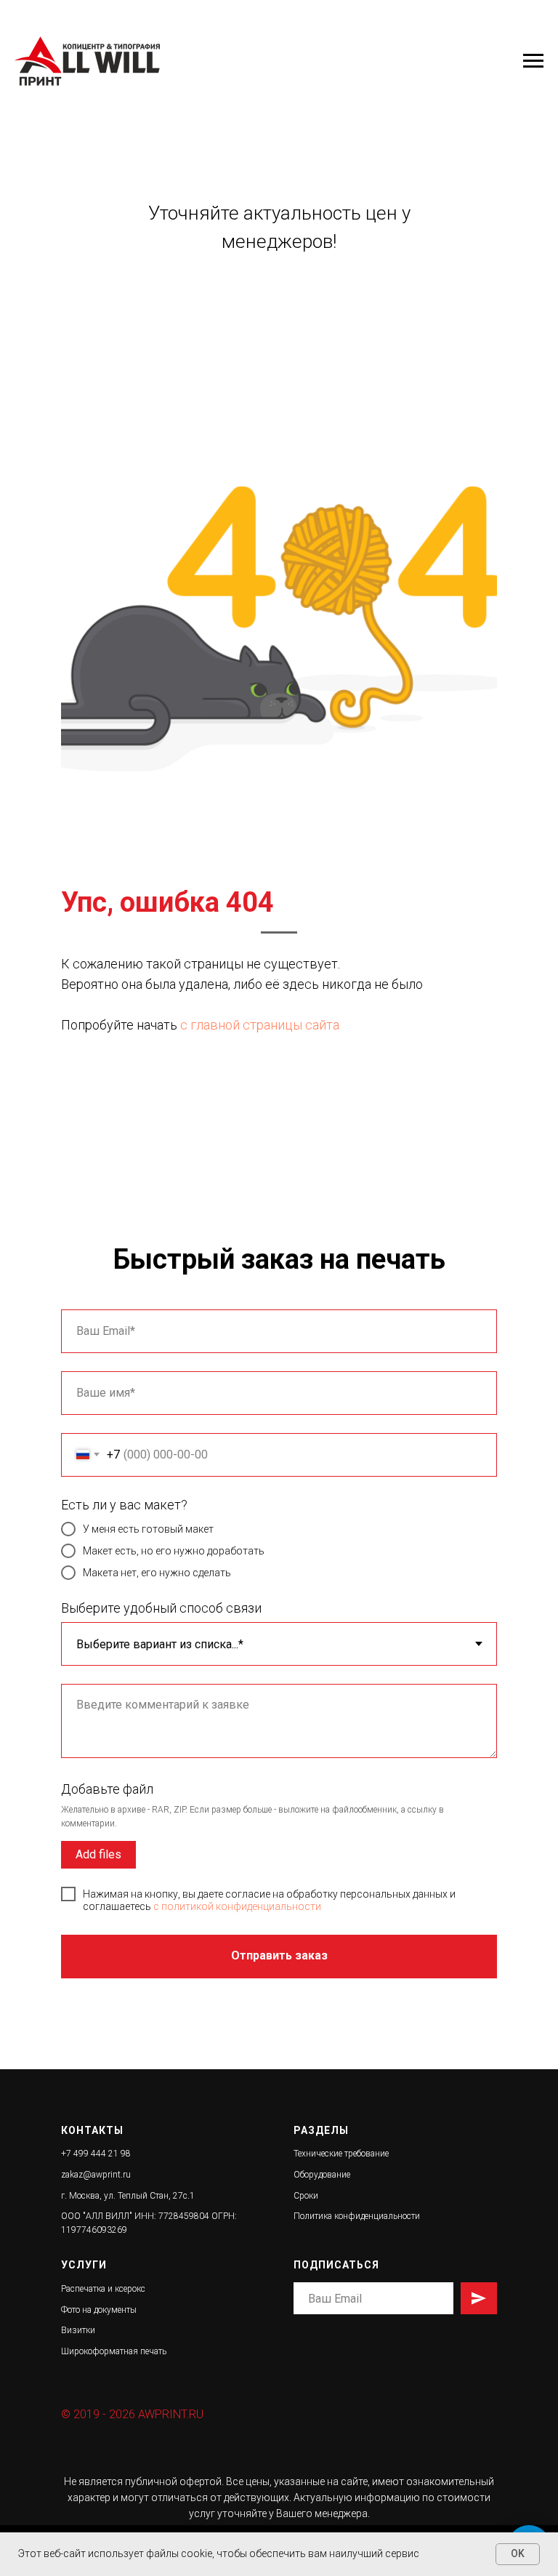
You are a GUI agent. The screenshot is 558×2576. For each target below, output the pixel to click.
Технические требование (341, 2154)
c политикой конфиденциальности (237, 1906)
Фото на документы (99, 2310)
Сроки (306, 2196)
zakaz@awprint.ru (96, 2175)
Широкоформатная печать (114, 2351)
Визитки (78, 2330)
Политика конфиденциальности (357, 2216)
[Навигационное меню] (533, 61)
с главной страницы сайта (260, 1025)
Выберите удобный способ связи (161, 1608)
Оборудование (322, 2175)
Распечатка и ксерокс (103, 2289)
